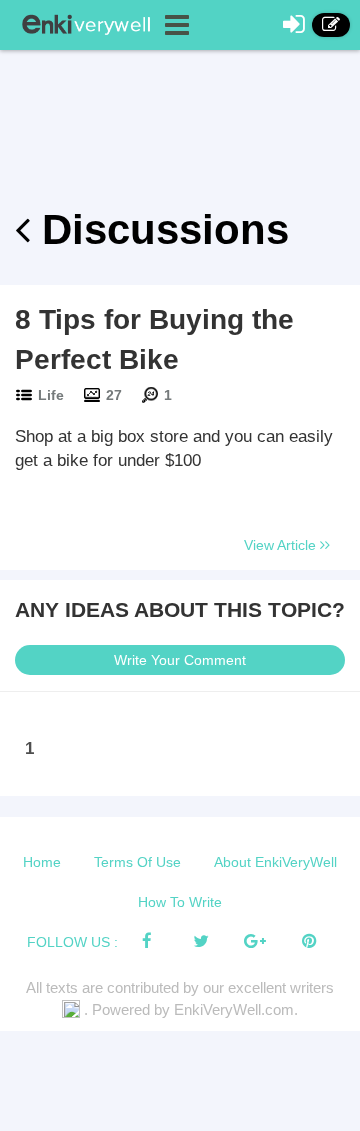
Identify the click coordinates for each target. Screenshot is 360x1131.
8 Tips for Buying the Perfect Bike (154, 339)
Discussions (159, 229)
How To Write (180, 902)
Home (42, 862)
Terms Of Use (137, 862)
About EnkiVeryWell (275, 862)
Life (51, 395)
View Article (282, 545)
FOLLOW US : (72, 942)
